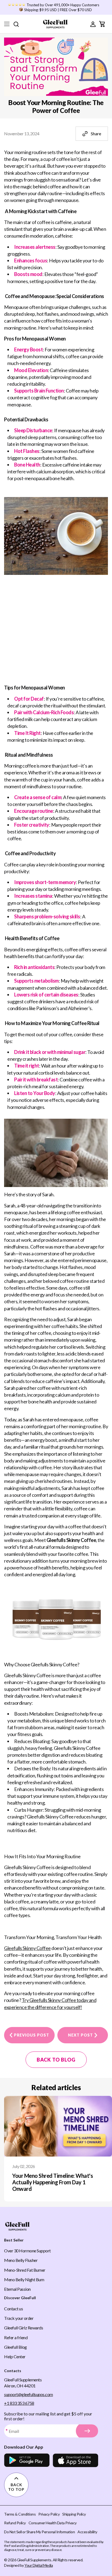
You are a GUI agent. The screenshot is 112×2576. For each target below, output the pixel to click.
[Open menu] (7, 24)
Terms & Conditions (20, 2514)
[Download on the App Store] (75, 2460)
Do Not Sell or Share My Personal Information (39, 2532)
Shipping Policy (74, 2514)
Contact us (13, 2309)
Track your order (19, 2318)
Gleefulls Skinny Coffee (27, 1948)
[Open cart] (102, 24)
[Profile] (93, 24)
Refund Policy (15, 2523)
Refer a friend (16, 2337)
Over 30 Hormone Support (27, 2251)
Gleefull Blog (15, 2347)
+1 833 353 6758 (19, 2403)
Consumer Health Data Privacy (53, 2523)
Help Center (15, 2356)
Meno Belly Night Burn (24, 2279)
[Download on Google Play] (27, 2460)
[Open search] (16, 24)
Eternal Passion (17, 2289)
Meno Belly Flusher (21, 2260)
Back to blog (56, 2060)
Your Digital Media (39, 2565)
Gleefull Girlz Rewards (24, 2328)
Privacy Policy (49, 2514)
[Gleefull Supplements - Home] (55, 24)
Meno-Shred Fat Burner (25, 2270)
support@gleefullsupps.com (29, 2394)
